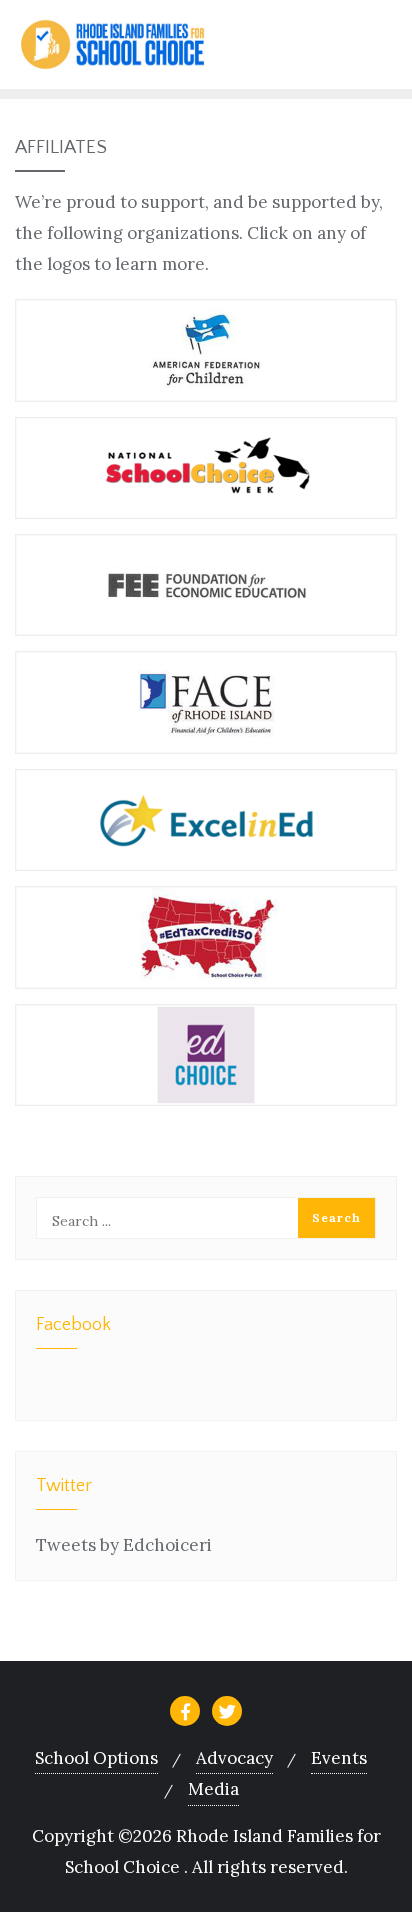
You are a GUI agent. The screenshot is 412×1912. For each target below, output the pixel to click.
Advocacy (234, 1758)
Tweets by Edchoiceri (124, 1545)
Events (339, 1758)
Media (213, 1789)
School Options (96, 1758)
